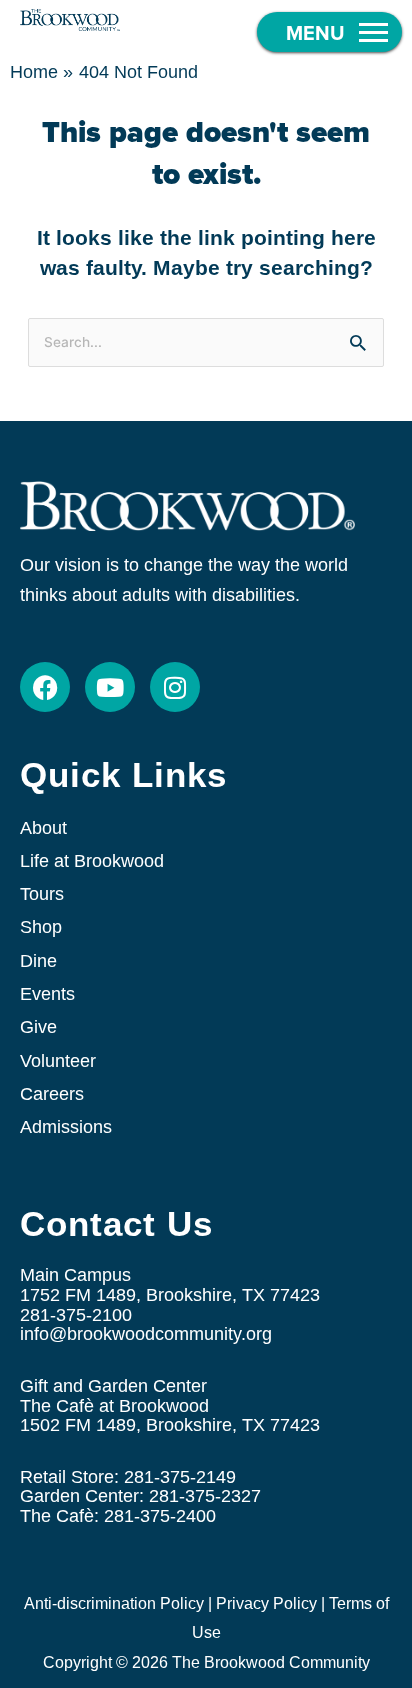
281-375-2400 (160, 1516)
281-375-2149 (180, 1477)
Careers (52, 1094)
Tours (42, 894)
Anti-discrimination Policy (114, 1603)
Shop (41, 927)
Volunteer (58, 1061)
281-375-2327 (205, 1496)
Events (47, 994)
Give (38, 1027)
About (43, 828)
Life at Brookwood (92, 861)
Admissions (66, 1127)
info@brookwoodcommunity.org (146, 1334)
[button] (329, 32)
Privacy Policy (266, 1603)
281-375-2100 (76, 1315)
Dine (38, 961)
